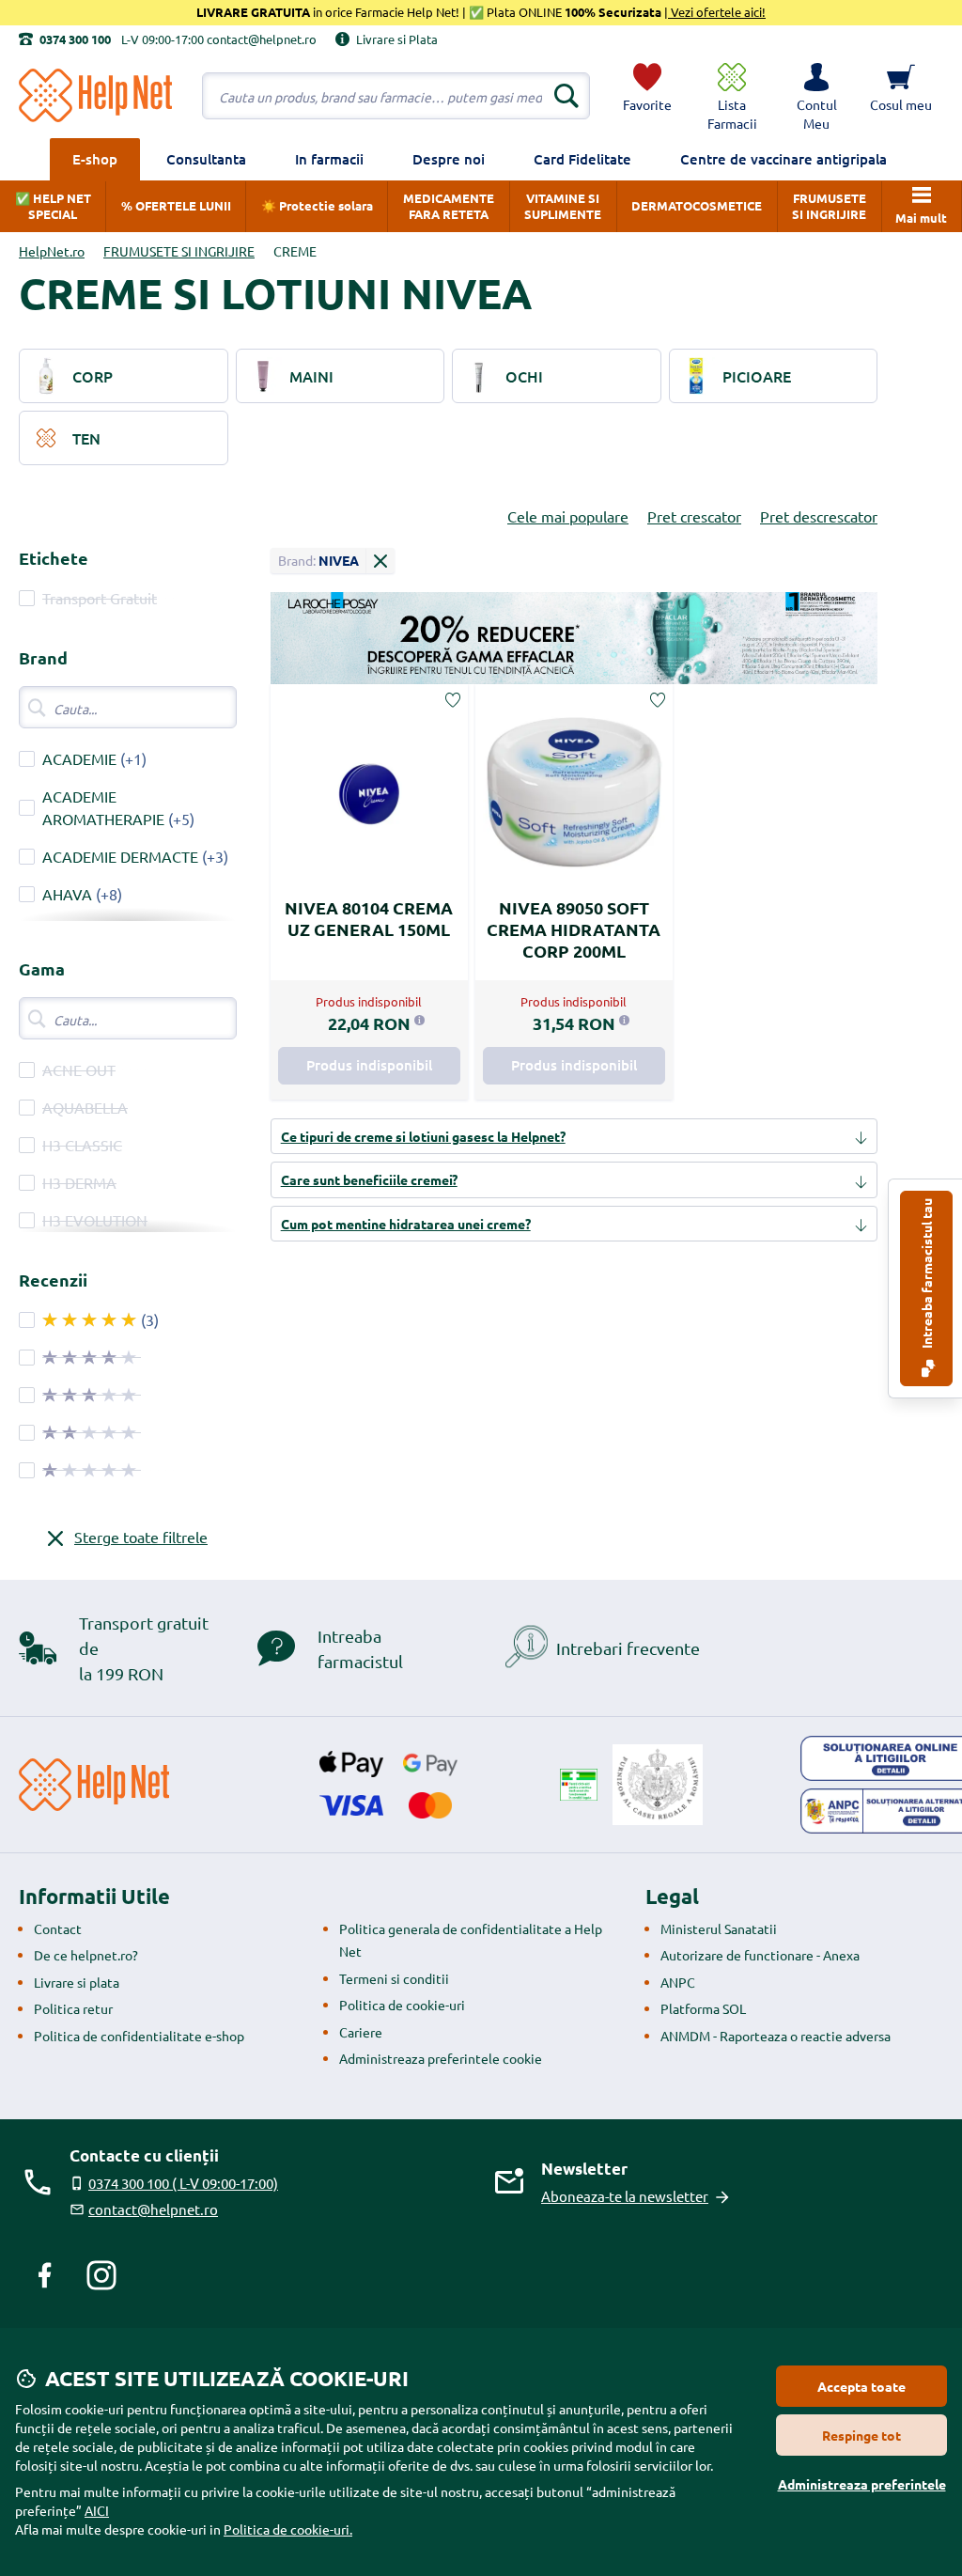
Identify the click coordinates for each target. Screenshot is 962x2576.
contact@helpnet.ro (153, 2209)
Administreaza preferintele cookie (441, 2058)
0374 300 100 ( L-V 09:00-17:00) (183, 2183)
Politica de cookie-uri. (288, 2529)
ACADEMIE (79, 758)
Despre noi (449, 159)
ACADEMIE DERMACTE (120, 856)
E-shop (95, 159)
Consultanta (206, 159)
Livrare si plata (77, 1982)
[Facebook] (45, 2275)
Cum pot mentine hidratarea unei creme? (406, 1224)
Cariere (361, 2032)
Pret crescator (694, 516)
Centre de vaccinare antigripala (784, 159)
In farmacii (329, 159)
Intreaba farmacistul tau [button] (926, 1275)
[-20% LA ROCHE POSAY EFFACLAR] (574, 638)
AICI (97, 2510)
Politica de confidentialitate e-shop (139, 2036)
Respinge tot (861, 2435)
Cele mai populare (568, 516)
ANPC (678, 1982)
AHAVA (67, 894)
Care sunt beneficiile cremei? (369, 1179)
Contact (58, 1928)
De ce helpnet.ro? (86, 1955)
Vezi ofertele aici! (717, 12)
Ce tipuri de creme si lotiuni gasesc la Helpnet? (423, 1136)
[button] (816, 96)
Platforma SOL (703, 2008)
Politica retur (73, 2008)
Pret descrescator (819, 516)
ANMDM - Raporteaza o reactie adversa (776, 2036)
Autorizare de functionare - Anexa (760, 1955)
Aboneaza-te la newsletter (625, 2196)
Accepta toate (861, 2386)
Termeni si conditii (394, 1978)
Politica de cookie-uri (402, 2005)
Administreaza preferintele (862, 2484)
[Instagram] (101, 2275)
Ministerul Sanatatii (719, 1928)
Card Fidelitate (582, 159)
